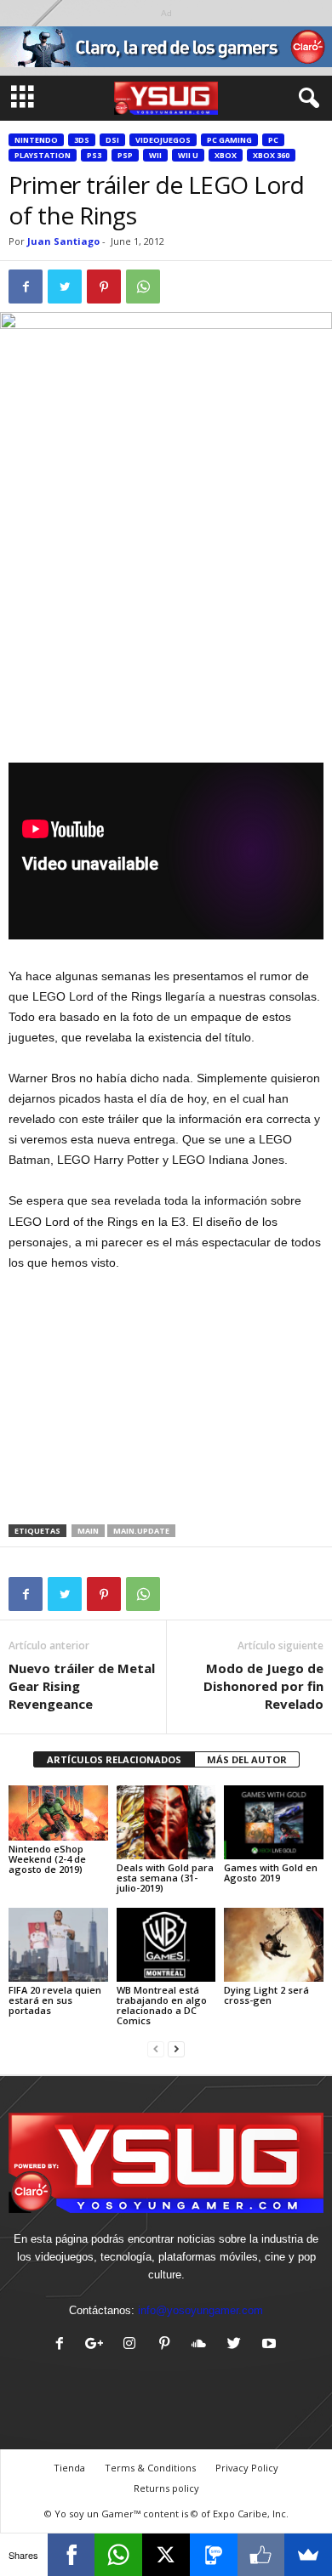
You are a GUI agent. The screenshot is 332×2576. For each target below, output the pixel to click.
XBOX (226, 155)
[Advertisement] (166, 638)
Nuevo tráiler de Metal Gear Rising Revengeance (82, 1686)
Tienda (69, 2468)
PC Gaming (229, 140)
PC (273, 140)
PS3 (94, 155)
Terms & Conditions (150, 2468)
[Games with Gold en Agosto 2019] (274, 1822)
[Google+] (98, 2345)
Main (88, 1531)
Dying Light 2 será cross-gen (266, 1995)
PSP (125, 155)
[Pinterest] (168, 2345)
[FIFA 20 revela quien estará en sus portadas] (58, 1945)
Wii (155, 155)
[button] (306, 99)
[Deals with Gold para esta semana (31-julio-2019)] (166, 1822)
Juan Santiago (63, 241)
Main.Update (141, 1531)
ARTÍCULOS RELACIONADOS (114, 1759)
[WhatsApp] (118, 2555)
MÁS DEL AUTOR (247, 1759)
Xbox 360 (271, 155)
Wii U (188, 155)
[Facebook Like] (261, 2555)
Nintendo (36, 140)
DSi (112, 140)
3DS (82, 140)
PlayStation (43, 155)
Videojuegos (163, 140)
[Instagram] (133, 2345)
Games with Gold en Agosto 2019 (271, 1872)
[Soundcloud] (203, 2345)
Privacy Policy (247, 2468)
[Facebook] (63, 2345)
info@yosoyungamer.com (200, 2310)
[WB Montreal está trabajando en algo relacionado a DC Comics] (166, 1945)
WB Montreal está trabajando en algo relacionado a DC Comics (162, 2005)
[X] (166, 2555)
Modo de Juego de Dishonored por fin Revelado (263, 1686)
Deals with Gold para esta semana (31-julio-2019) (165, 1878)
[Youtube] (271, 2345)
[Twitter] (238, 2345)
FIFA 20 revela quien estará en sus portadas (55, 2000)
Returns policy (166, 2488)
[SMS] (214, 2555)
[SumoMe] (308, 2555)
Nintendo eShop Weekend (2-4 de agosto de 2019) (47, 1859)
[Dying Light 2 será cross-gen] (274, 1945)
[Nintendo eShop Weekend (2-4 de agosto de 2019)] (58, 1813)
